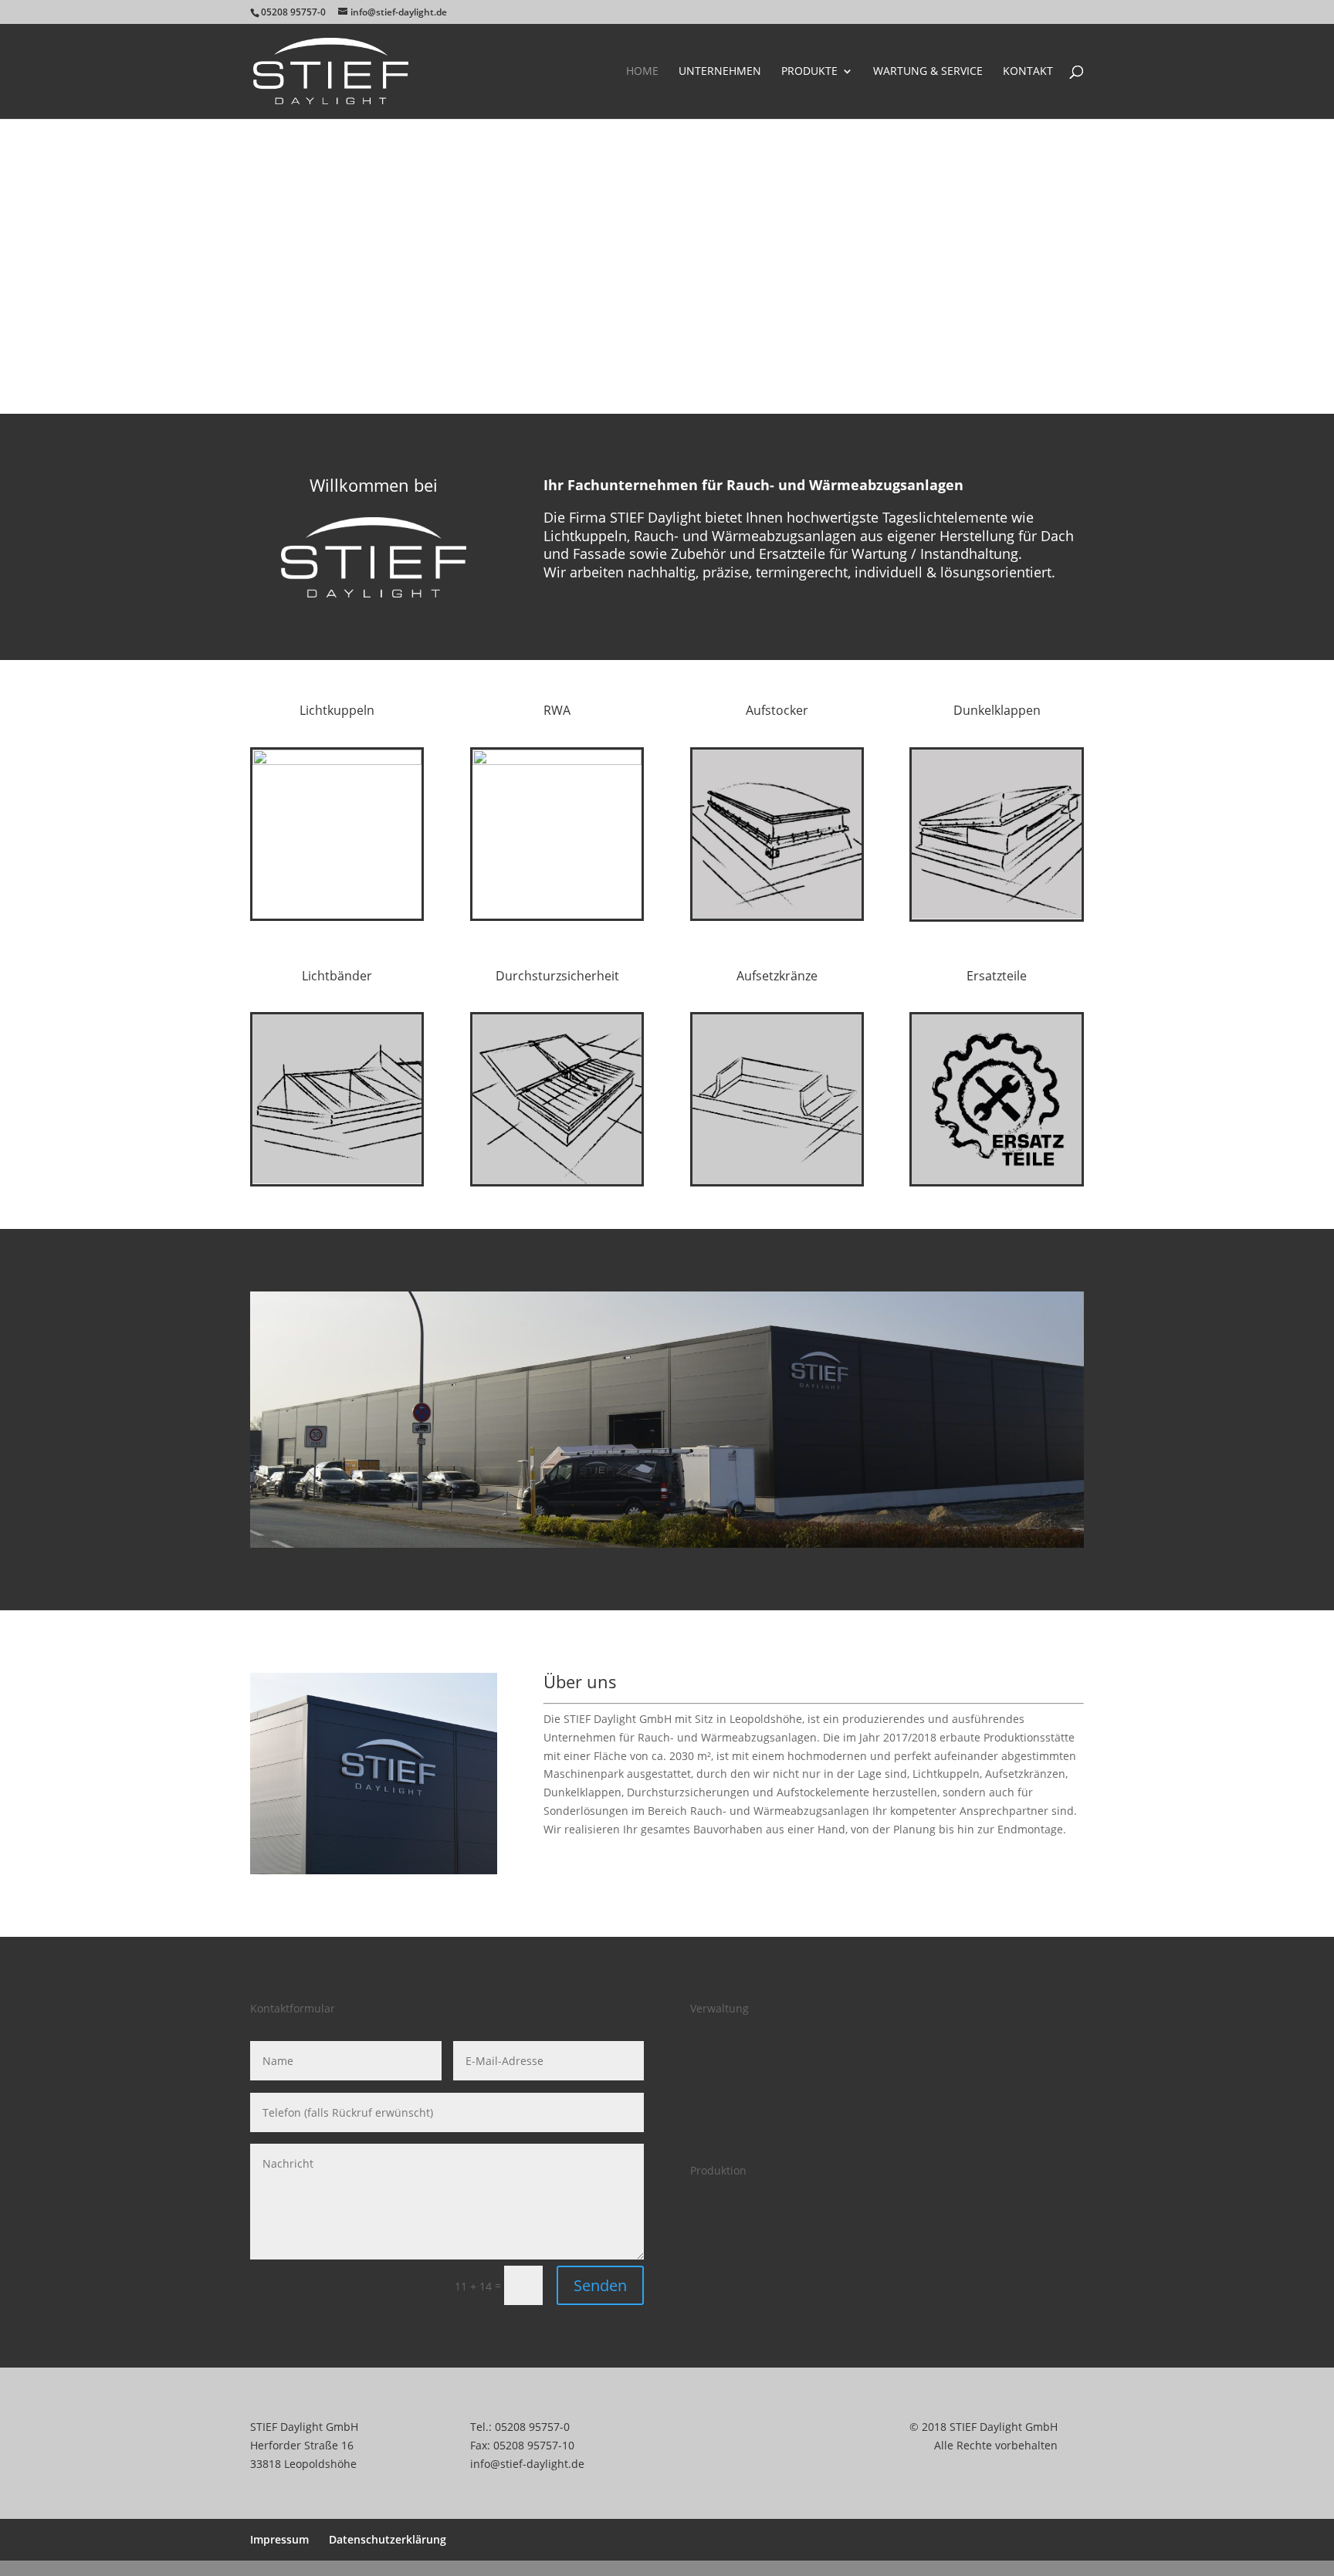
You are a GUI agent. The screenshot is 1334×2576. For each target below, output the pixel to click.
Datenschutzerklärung (388, 2539)
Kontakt (1028, 72)
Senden (600, 2285)
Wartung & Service (928, 72)
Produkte (809, 72)
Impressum (279, 2539)
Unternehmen (720, 72)
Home (642, 72)
